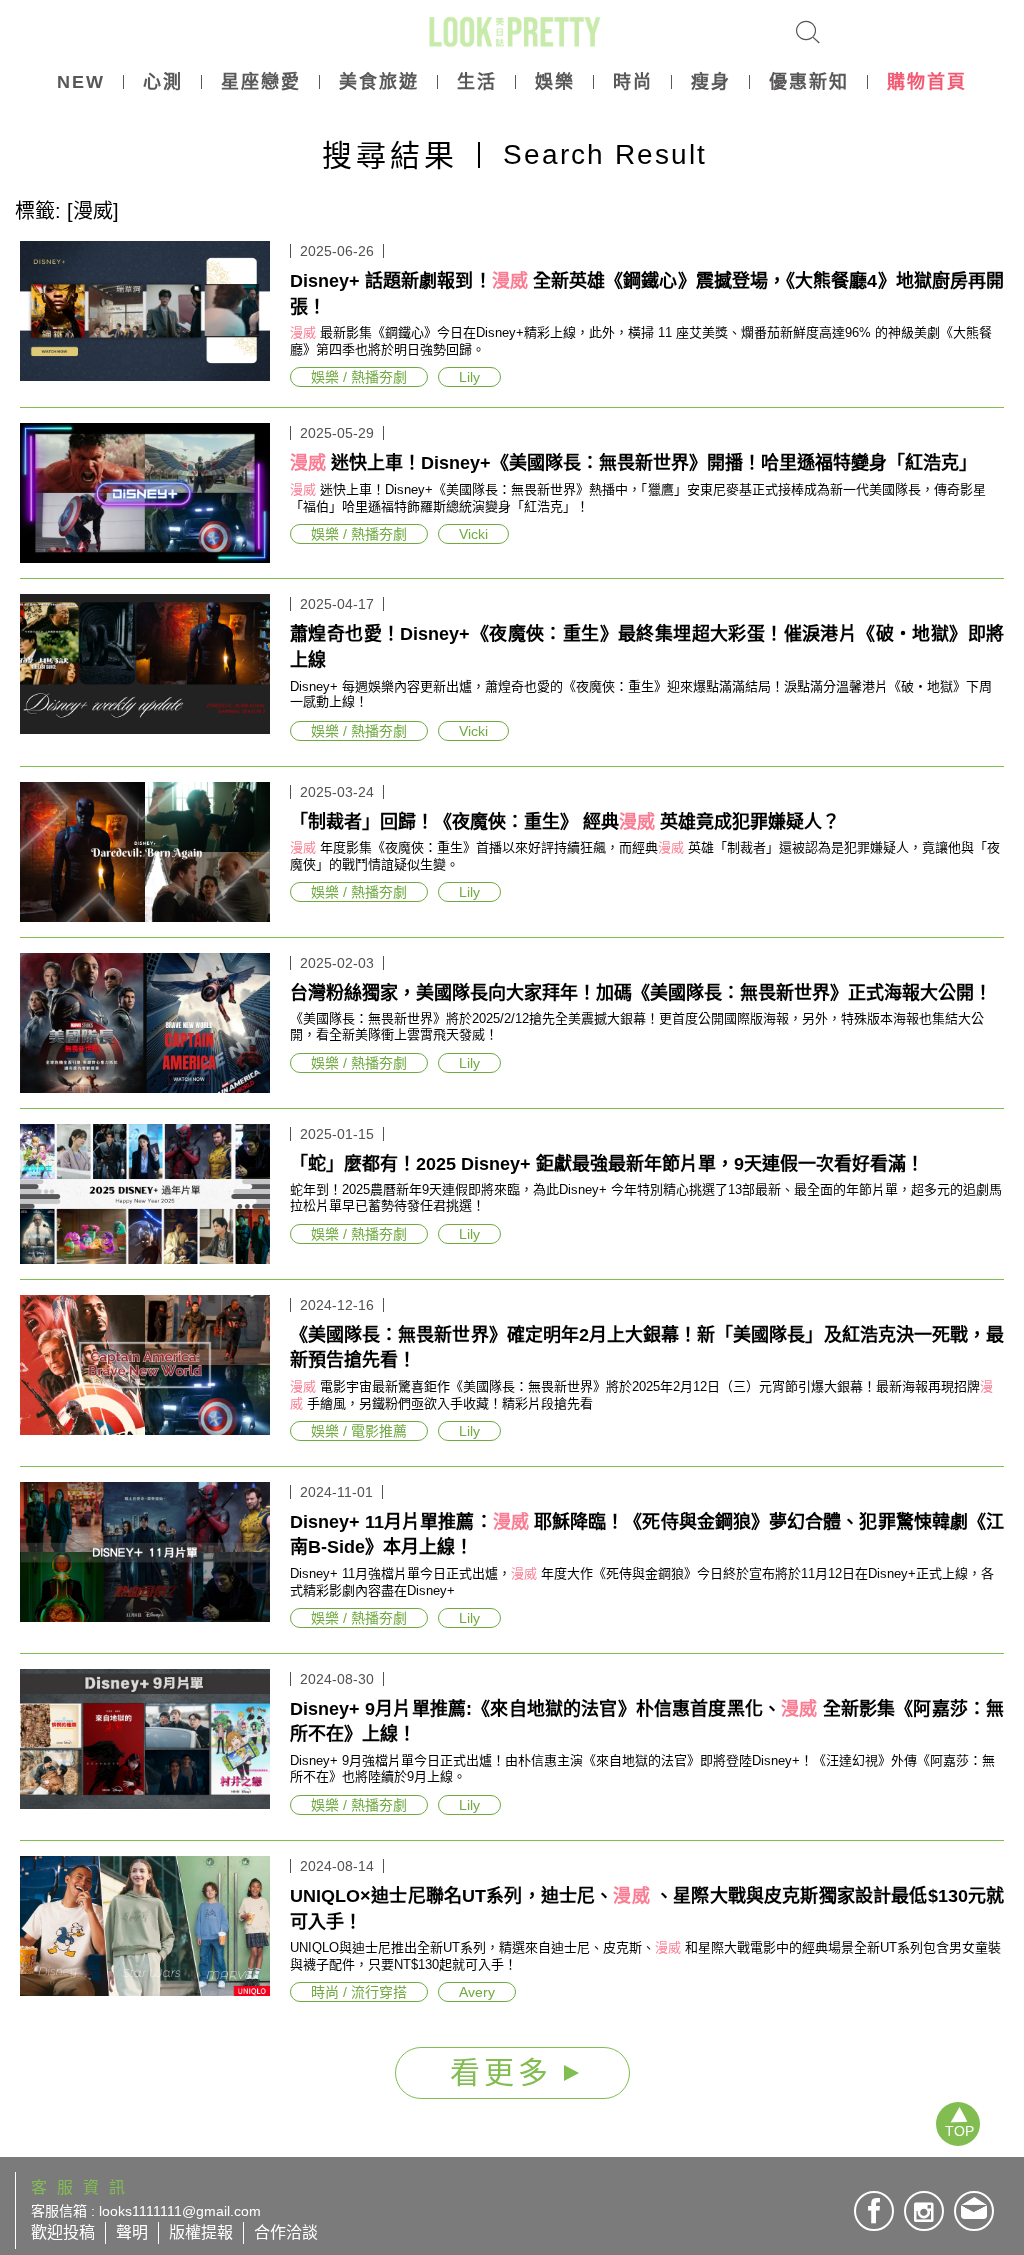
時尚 (633, 82)
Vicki (473, 534)
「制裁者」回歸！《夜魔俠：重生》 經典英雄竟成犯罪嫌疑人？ (565, 822)
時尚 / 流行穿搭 (359, 1992)
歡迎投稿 (63, 2232)
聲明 (132, 2232)
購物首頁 (927, 82)
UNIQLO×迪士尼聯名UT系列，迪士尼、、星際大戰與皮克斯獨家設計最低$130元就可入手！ (647, 1909)
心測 (163, 82)
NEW (81, 82)
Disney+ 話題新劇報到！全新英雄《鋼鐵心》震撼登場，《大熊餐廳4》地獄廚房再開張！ (647, 294)
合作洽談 (286, 2232)
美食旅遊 (379, 82)
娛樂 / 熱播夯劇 (359, 377)
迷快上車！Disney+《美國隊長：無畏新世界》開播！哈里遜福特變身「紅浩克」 (633, 463)
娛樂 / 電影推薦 (359, 1431)
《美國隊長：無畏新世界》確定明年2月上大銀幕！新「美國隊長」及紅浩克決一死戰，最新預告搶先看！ (647, 1348)
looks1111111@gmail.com (180, 2211)
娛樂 (555, 82)
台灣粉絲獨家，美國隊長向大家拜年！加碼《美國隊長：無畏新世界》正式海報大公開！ (641, 993)
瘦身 (711, 82)
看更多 (507, 2072)
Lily (469, 377)
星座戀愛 (261, 82)
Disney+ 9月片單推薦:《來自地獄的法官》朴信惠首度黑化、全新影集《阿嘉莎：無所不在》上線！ (647, 1722)
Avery (477, 1992)
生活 (477, 82)
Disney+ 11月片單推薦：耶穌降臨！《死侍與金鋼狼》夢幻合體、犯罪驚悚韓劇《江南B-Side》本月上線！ (647, 1535)
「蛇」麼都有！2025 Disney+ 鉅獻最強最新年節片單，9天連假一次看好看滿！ (607, 1164)
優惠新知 (809, 82)
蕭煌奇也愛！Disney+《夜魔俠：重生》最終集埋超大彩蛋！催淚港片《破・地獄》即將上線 (647, 647)
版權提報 (201, 2232)
